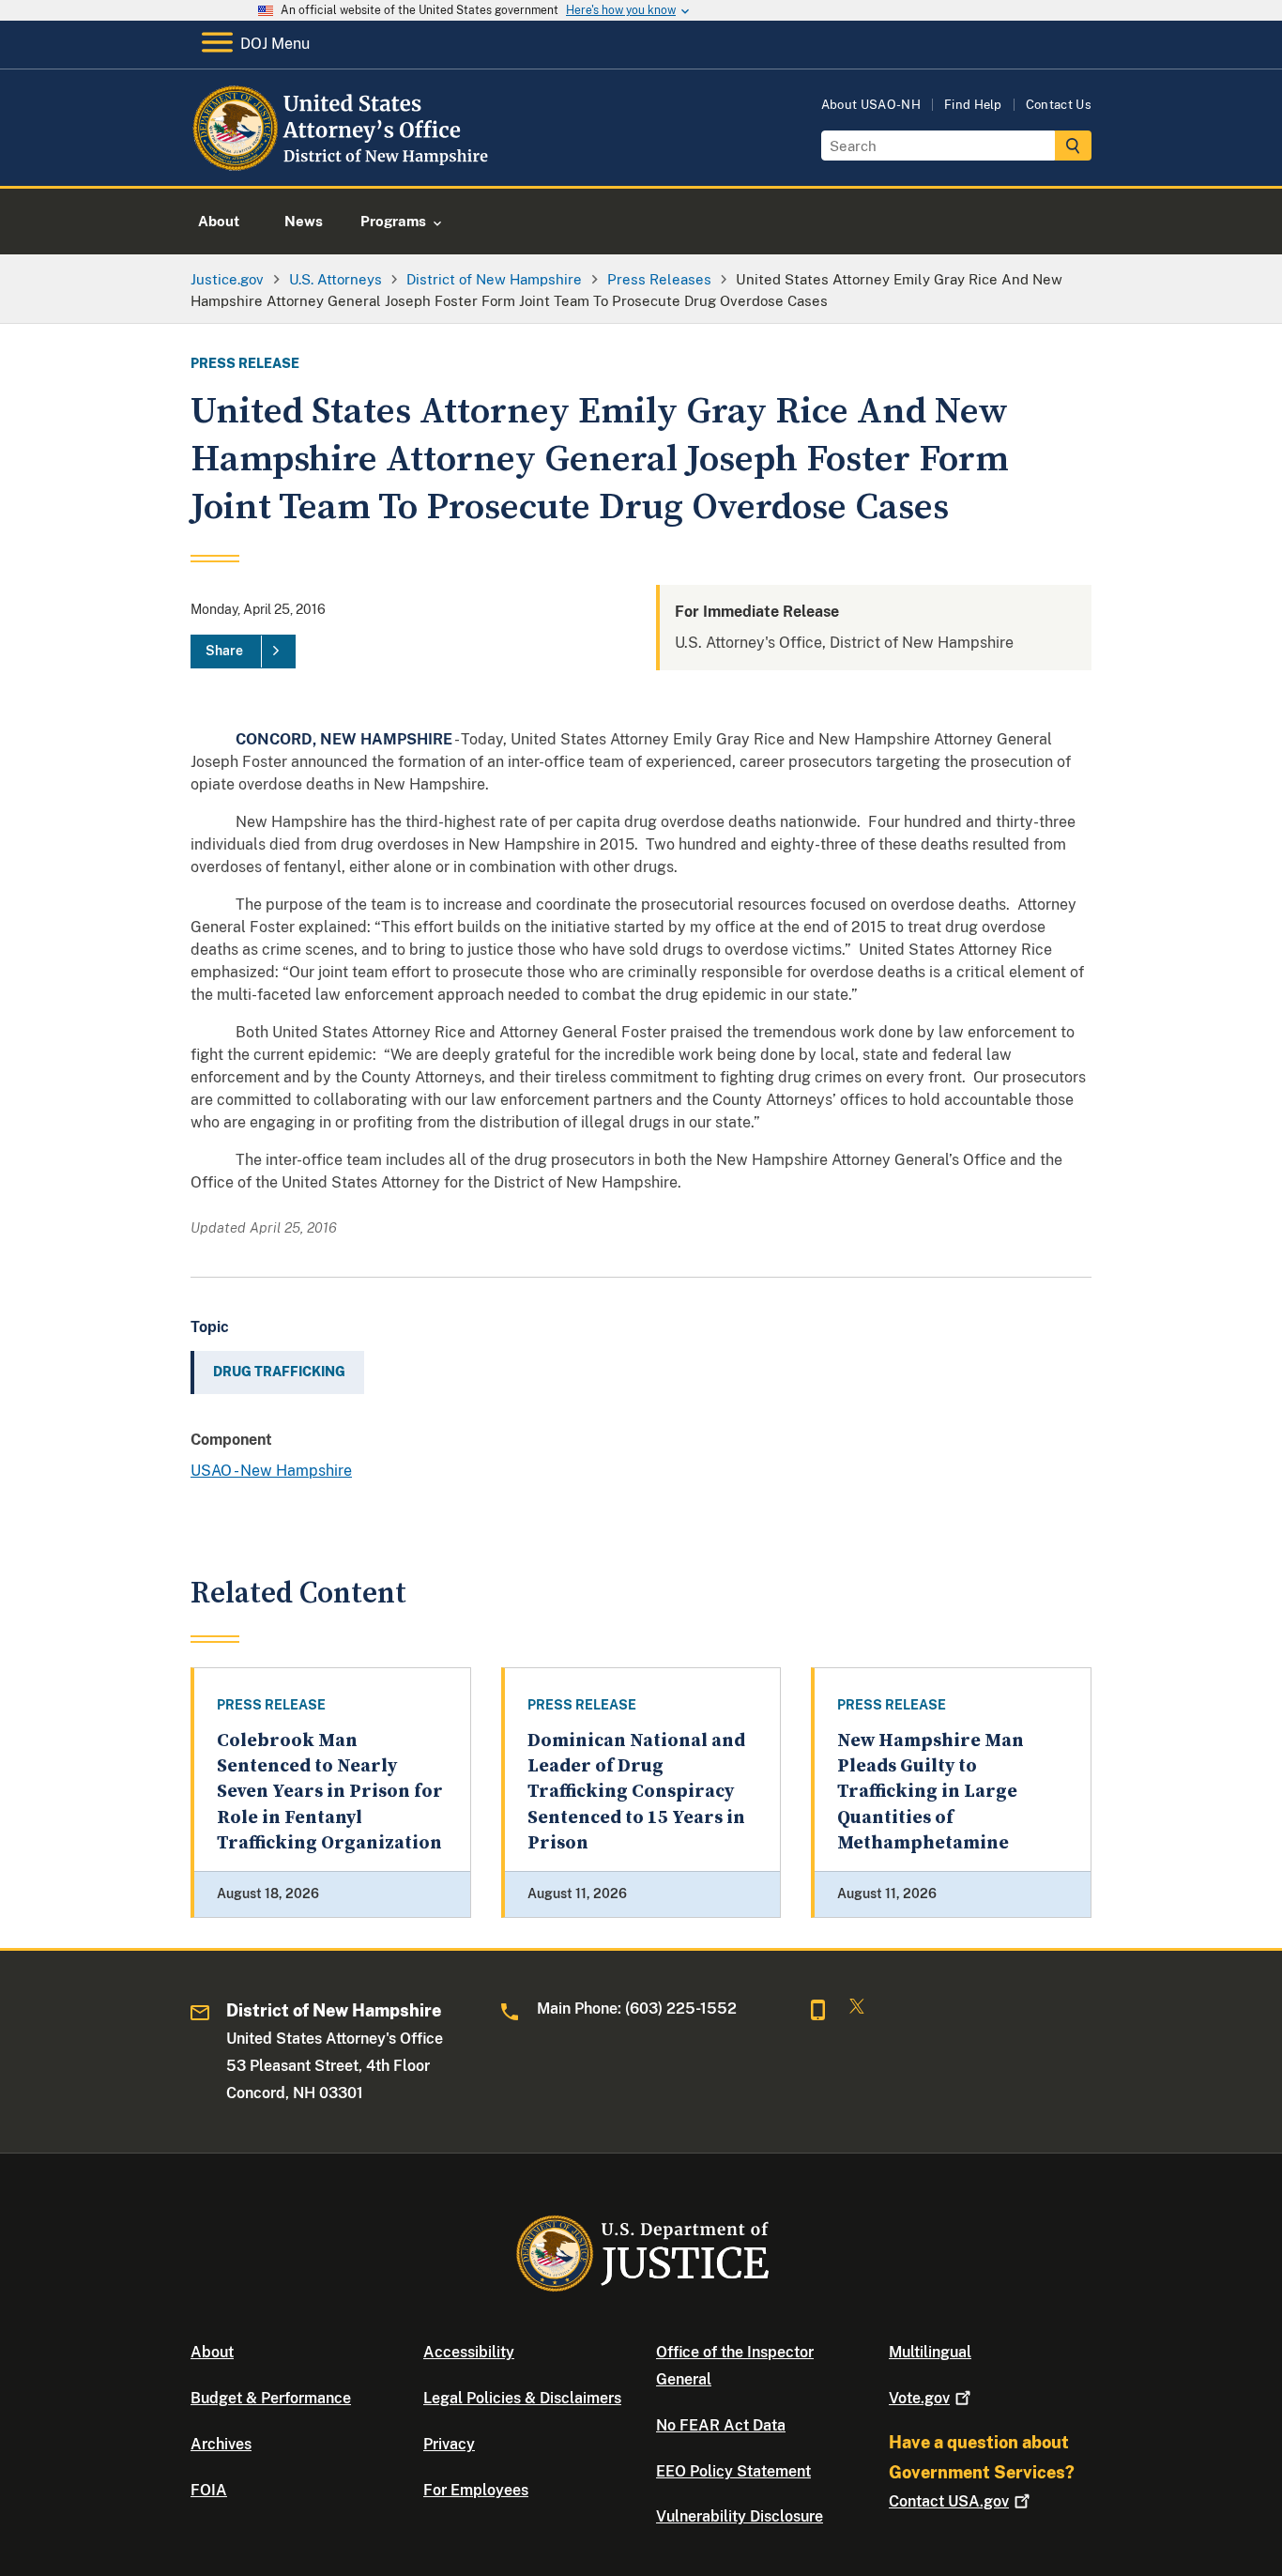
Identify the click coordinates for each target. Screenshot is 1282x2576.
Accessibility (469, 2352)
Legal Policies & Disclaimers (522, 2398)
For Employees (476, 2490)
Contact (949, 2501)
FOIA (209, 2490)
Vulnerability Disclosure (740, 2516)
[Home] (343, 164)
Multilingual (930, 2352)
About (212, 2352)
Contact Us (1059, 105)
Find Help (973, 105)
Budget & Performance (271, 2398)
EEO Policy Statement (733, 2471)
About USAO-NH (871, 105)
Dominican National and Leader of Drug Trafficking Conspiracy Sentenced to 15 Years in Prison (636, 1792)
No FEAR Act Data (721, 2425)
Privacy (449, 2444)
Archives (221, 2444)
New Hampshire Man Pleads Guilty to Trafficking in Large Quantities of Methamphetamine (931, 1792)
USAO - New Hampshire (271, 1471)
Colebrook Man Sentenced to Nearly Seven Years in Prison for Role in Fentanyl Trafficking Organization (330, 1792)
